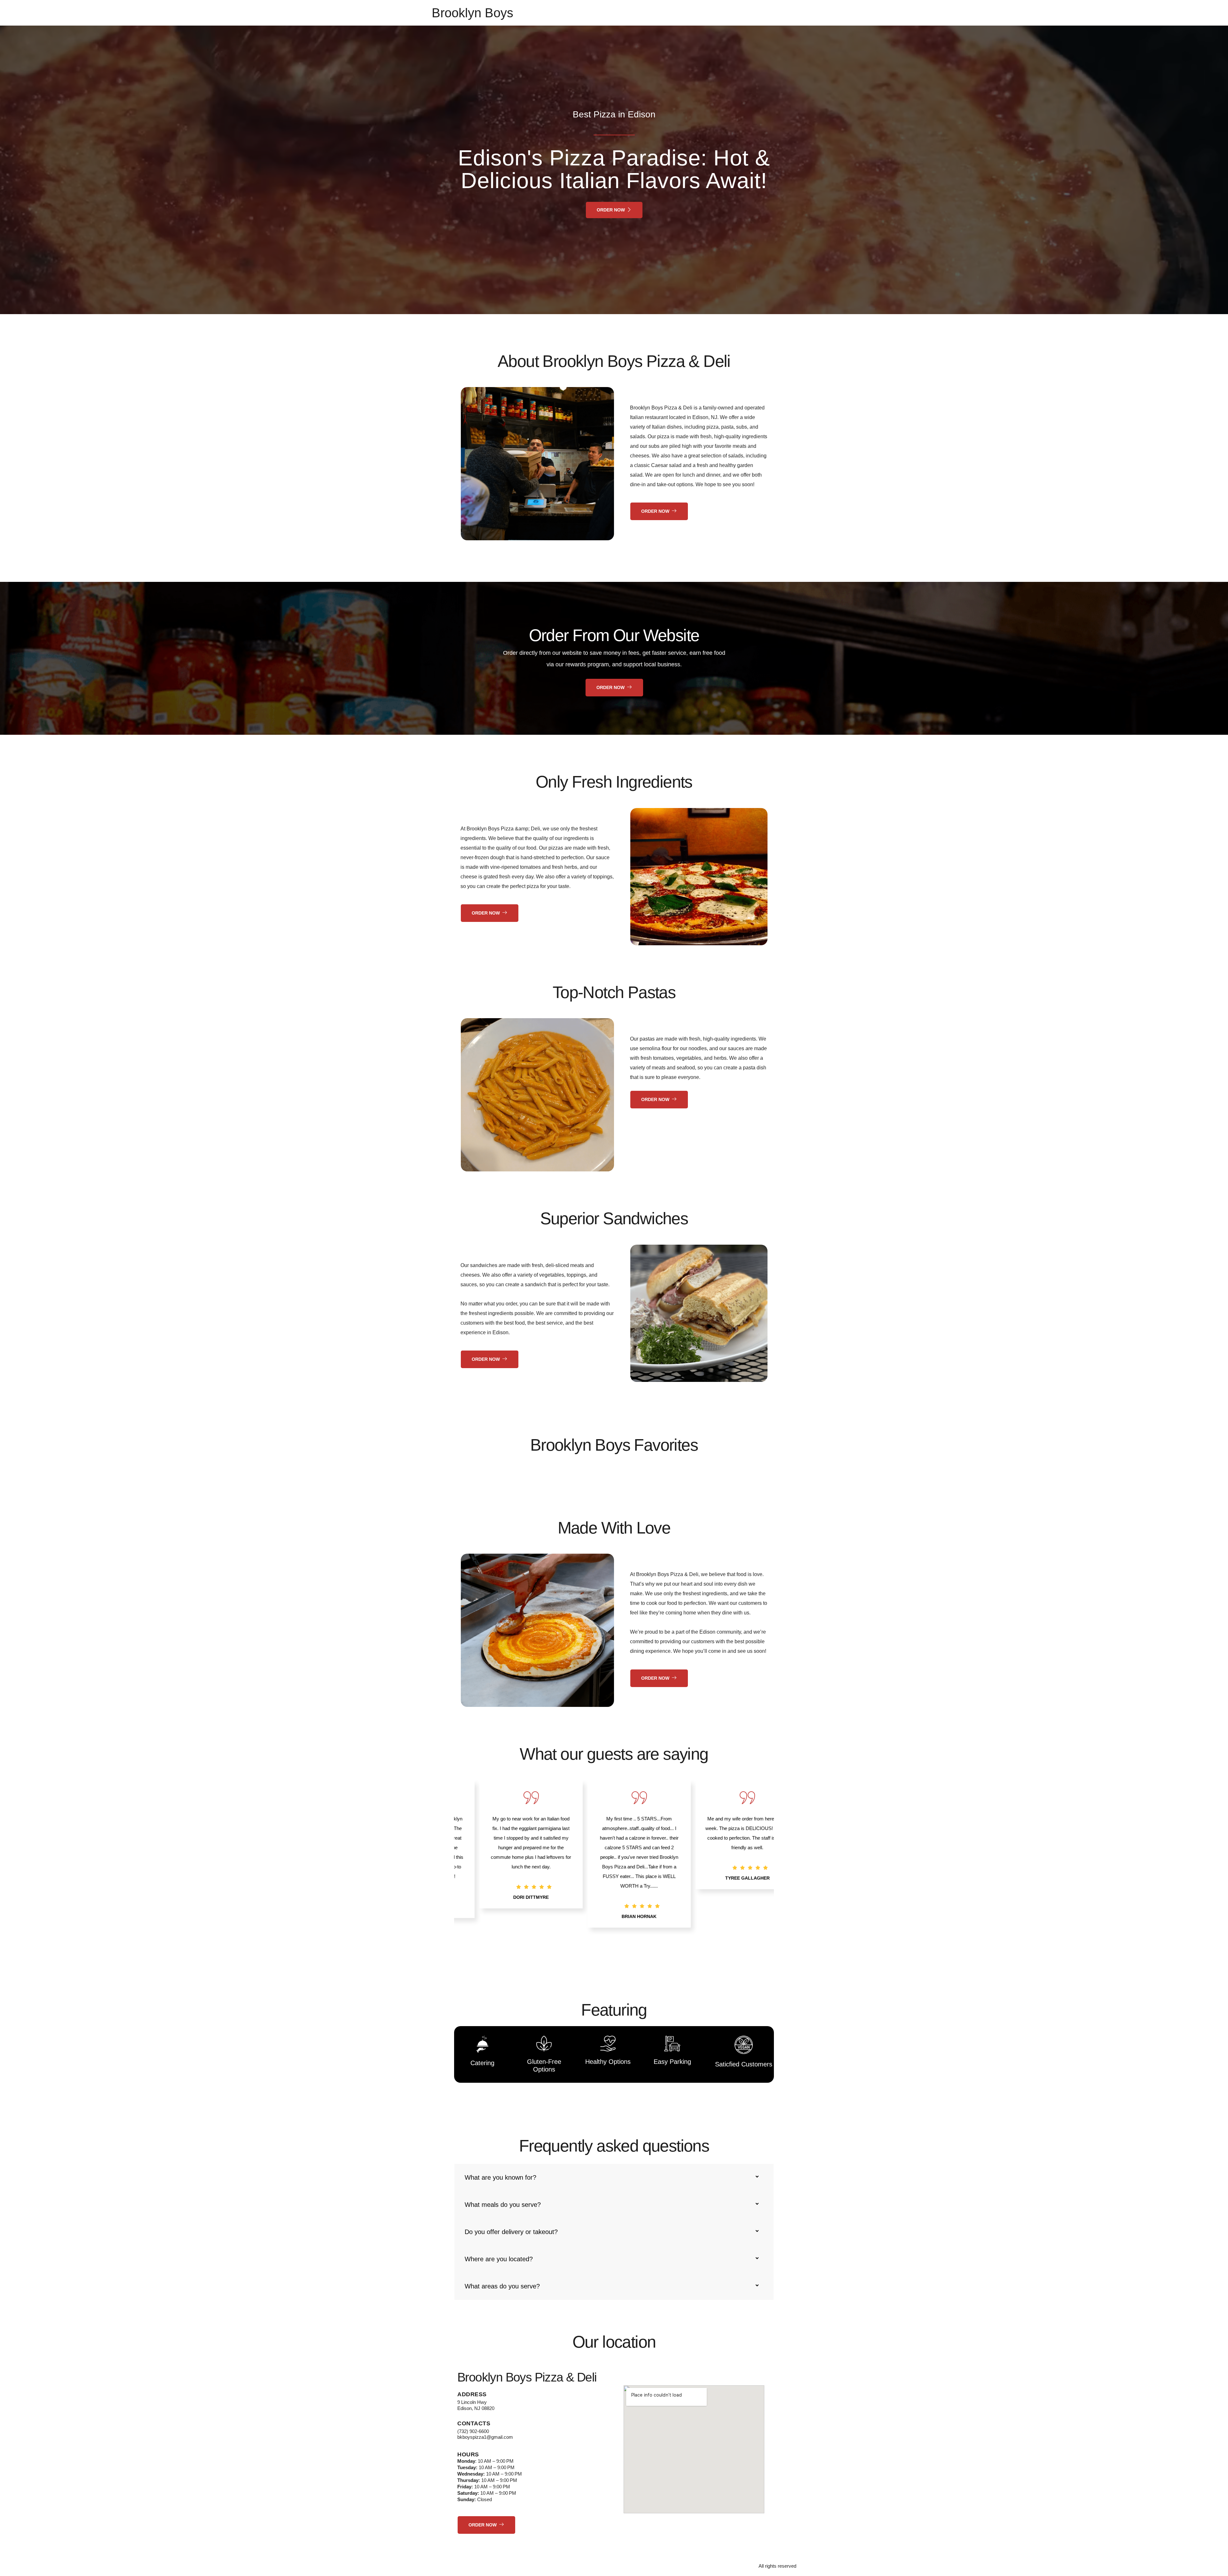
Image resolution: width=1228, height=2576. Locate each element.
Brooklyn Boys (472, 13)
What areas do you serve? (502, 2286)
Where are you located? (499, 2259)
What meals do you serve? (503, 2205)
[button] (598, 1960)
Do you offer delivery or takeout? (511, 2232)
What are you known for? (500, 2177)
